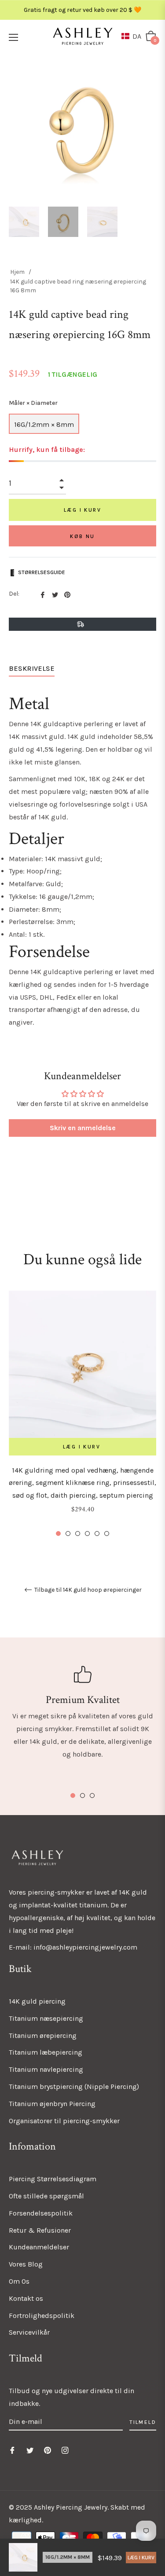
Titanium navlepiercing (46, 2069)
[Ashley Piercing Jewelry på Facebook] (12, 2450)
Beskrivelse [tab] (32, 668)
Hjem (17, 272)
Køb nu (82, 536)
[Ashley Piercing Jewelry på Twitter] (30, 2450)
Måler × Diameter (33, 403)
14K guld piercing (37, 2001)
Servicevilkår (29, 2332)
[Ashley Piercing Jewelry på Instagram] (65, 2450)
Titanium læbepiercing (46, 2052)
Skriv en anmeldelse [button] (83, 1128)
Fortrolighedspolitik (42, 2316)
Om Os (19, 2281)
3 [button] (78, 1534)
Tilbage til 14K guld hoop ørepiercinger (87, 1590)
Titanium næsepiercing (46, 2018)
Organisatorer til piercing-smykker (64, 2121)
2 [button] (68, 1534)
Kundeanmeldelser (39, 2247)
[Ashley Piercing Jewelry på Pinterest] (48, 2450)
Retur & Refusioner (40, 2230)
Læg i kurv (141, 2558)
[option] (82, 1414)
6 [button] (107, 1534)
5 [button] (97, 1534)
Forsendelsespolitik (41, 2213)
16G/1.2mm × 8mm (44, 424)
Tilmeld (143, 2422)
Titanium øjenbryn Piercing (52, 2104)
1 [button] (58, 1534)
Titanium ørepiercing (43, 2036)
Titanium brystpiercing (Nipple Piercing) (74, 2087)
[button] (133, 36)
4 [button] (87, 1534)
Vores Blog (26, 2264)
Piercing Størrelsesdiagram (53, 2179)
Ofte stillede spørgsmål (46, 2196)
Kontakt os (26, 2298)
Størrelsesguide (42, 572)
